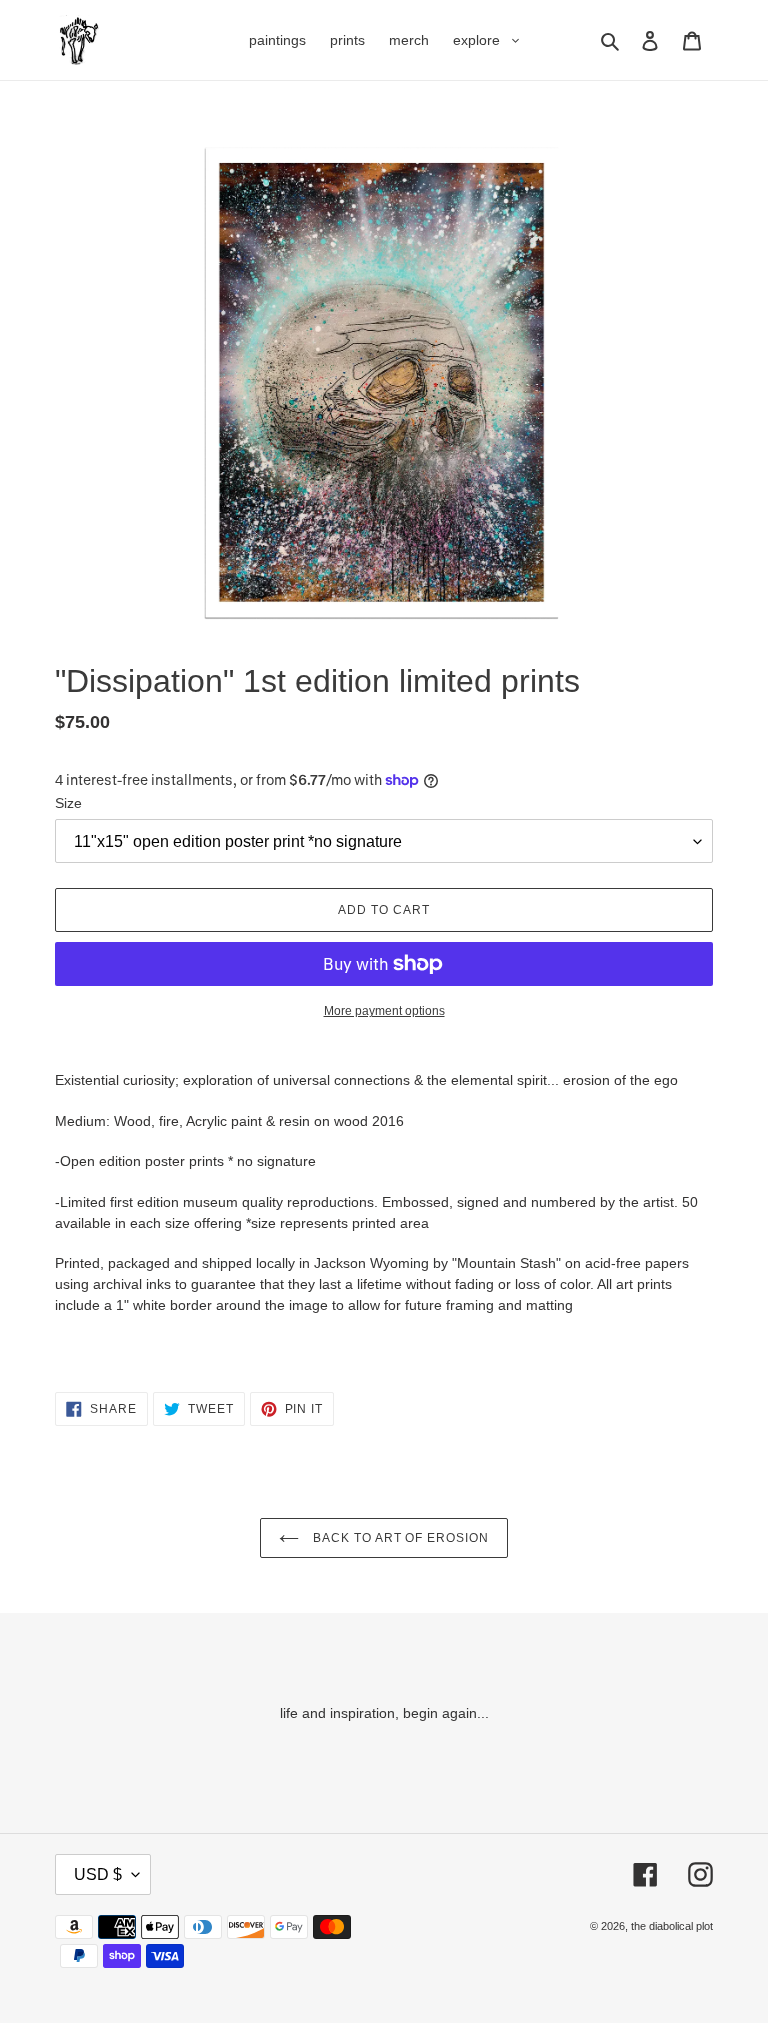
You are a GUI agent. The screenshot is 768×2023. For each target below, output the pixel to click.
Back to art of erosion (399, 1538)
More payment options (384, 1011)
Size (68, 803)
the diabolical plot (672, 1926)
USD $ (98, 1874)
